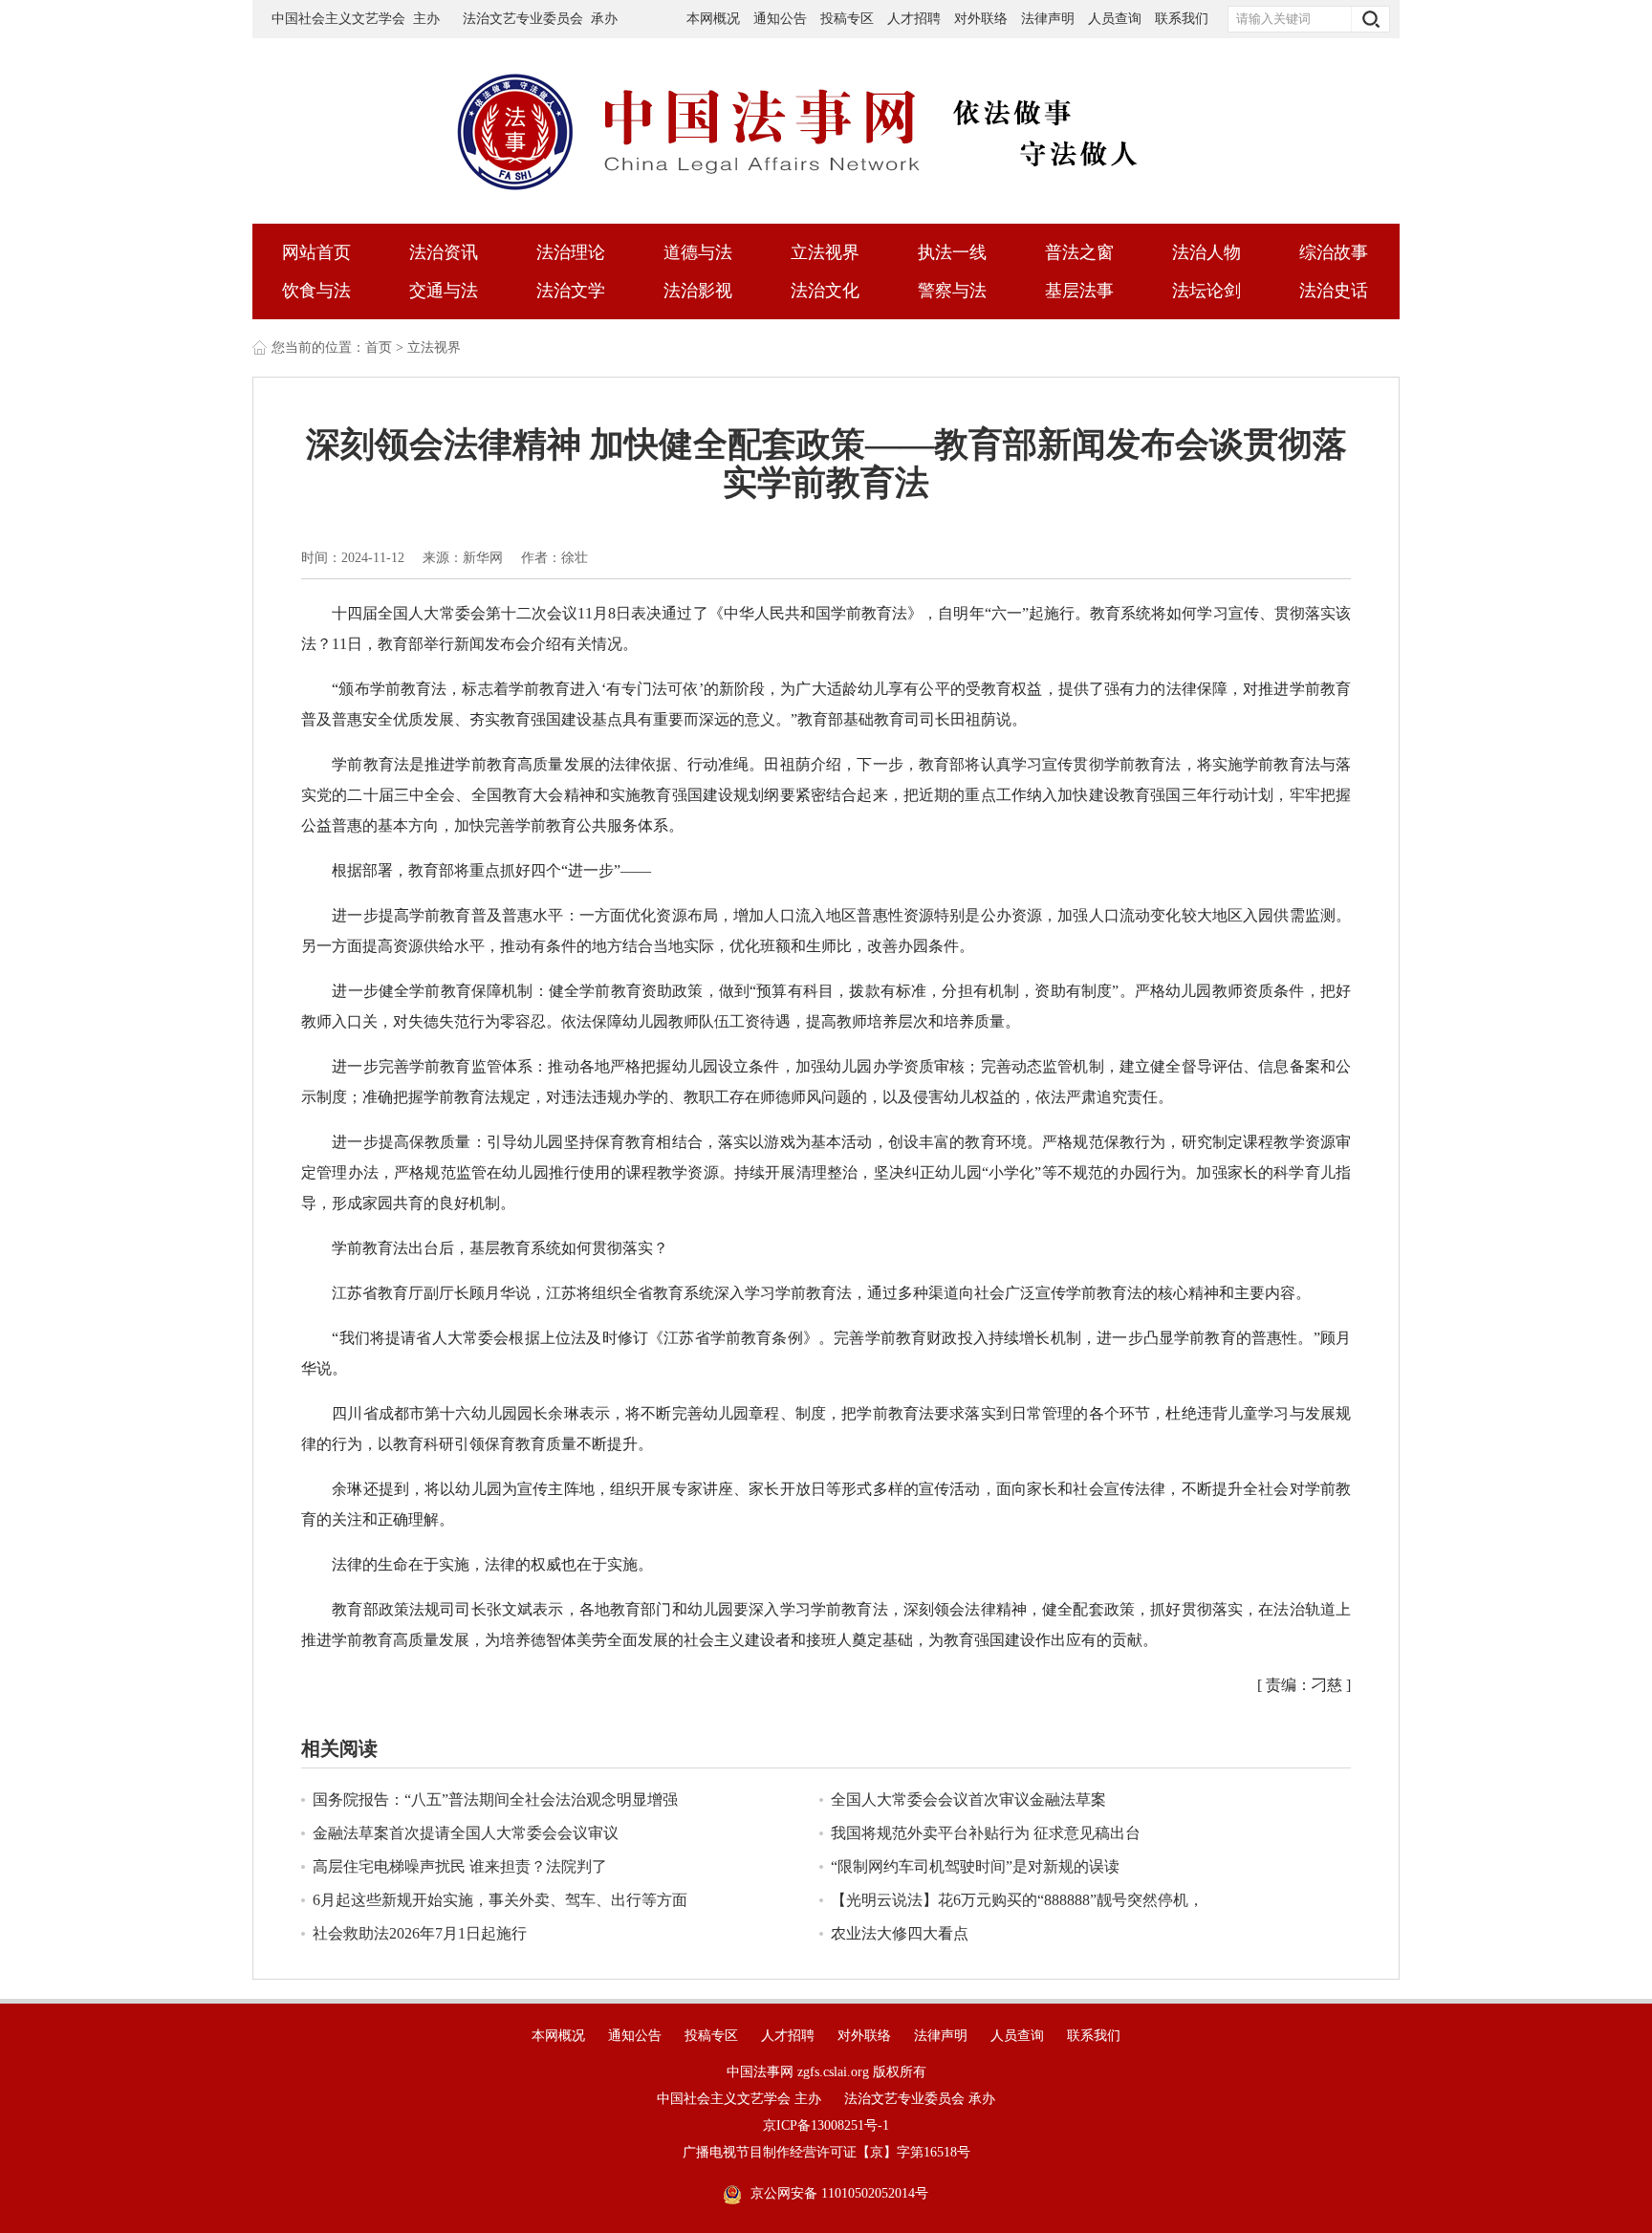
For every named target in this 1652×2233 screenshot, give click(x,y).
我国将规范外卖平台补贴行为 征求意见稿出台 (986, 1833)
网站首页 (316, 252)
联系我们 (1182, 19)
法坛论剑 (1206, 291)
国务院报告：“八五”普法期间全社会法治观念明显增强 (495, 1799)
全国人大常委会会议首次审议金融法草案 (968, 1799)
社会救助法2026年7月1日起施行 (420, 1933)
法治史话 (1334, 291)
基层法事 (1079, 291)
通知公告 (780, 19)
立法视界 (825, 252)
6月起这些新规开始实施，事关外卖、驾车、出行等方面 (500, 1900)
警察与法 (952, 291)
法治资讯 (444, 252)
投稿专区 (847, 19)
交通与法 (444, 291)
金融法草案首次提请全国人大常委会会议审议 (466, 1833)
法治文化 (825, 291)
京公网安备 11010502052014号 (839, 2193)
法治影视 (698, 291)
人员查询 (1117, 19)
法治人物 (1206, 252)
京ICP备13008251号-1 (826, 2125)
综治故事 (1334, 252)
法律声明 (1048, 19)
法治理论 (571, 252)
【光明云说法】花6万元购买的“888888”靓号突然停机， (1017, 1900)
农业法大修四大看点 (900, 1933)
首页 (379, 347)
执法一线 (952, 252)
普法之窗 (1079, 252)
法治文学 (571, 291)
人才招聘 (914, 19)
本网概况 (713, 19)
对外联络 (981, 19)
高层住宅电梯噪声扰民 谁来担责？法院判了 (460, 1866)
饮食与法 (316, 291)
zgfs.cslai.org (833, 2072)
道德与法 (698, 252)
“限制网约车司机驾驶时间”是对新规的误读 (975, 1866)
